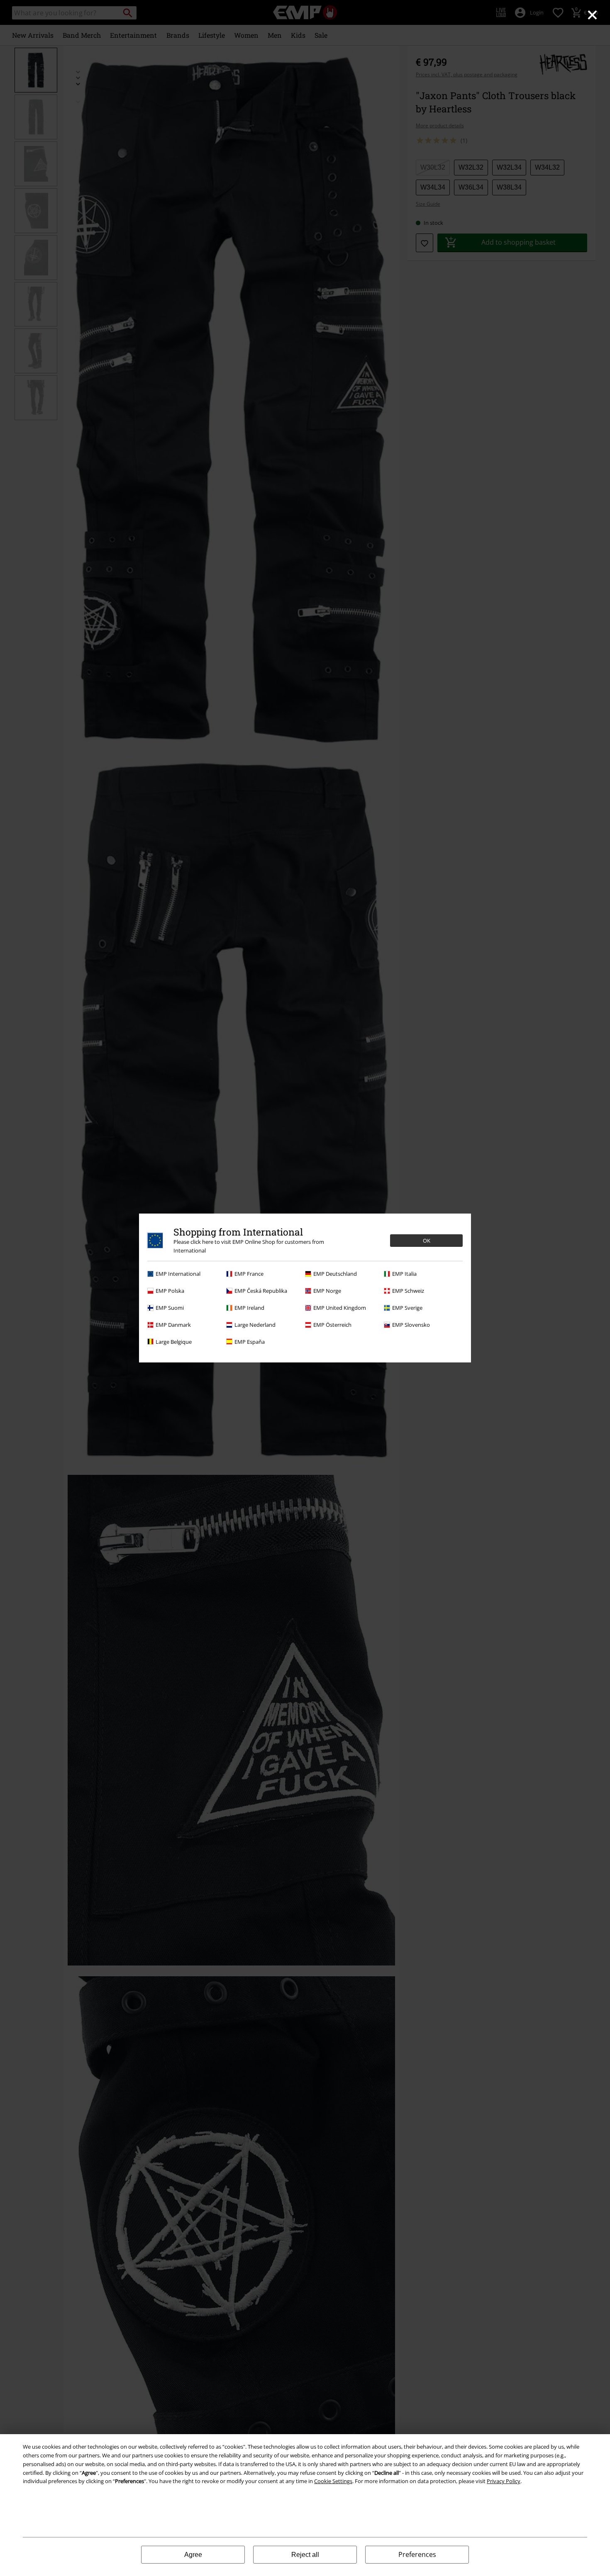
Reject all (305, 2555)
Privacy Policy (504, 2481)
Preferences (417, 2554)
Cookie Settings (333, 2481)
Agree (193, 2555)
